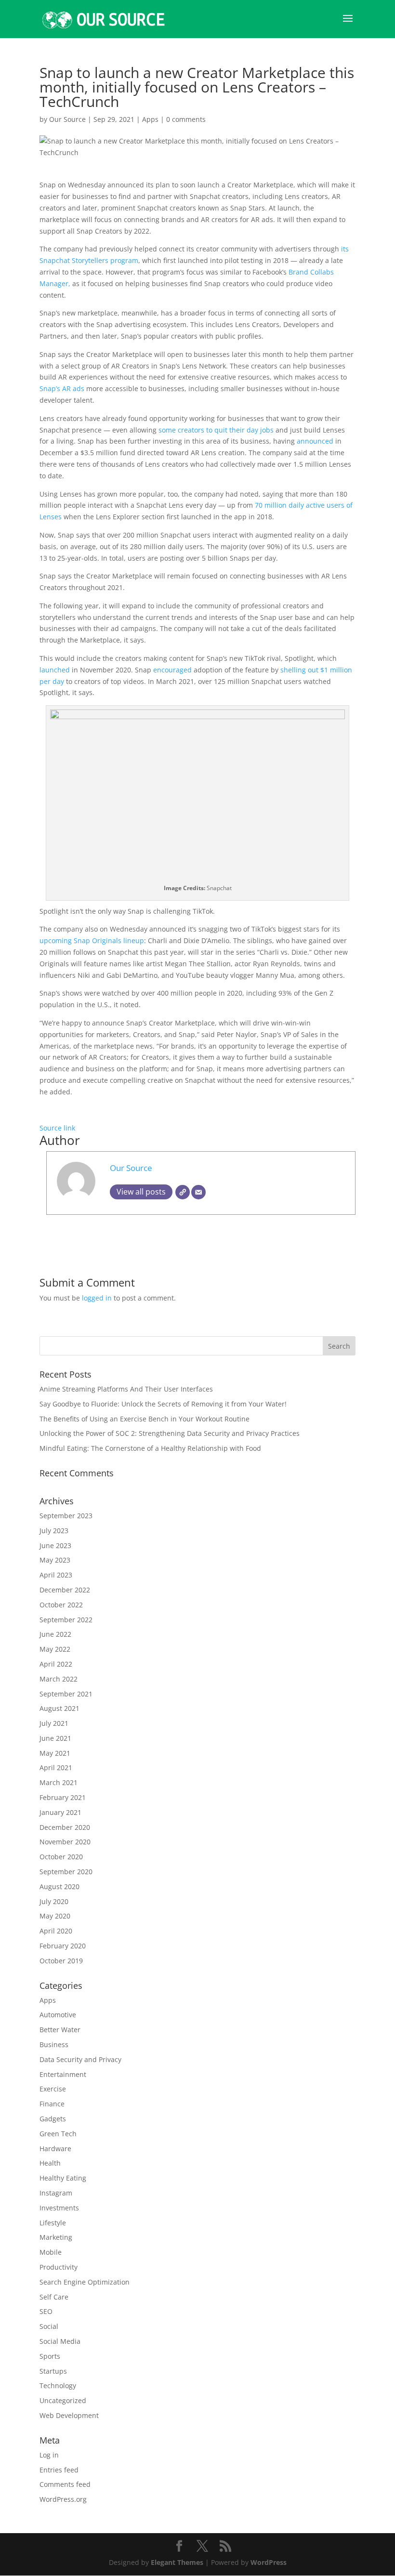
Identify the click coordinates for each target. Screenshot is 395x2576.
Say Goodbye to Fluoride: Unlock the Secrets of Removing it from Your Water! (163, 1404)
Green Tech (58, 2134)
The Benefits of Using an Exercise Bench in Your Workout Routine (145, 1419)
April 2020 (56, 1931)
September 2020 (66, 1872)
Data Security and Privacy (80, 2059)
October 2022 (61, 1605)
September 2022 (66, 1620)
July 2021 (54, 1723)
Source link (57, 1128)
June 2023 (55, 1545)
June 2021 (55, 1738)
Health (50, 2163)
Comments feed (65, 2484)
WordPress (269, 2562)
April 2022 (56, 1664)
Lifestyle (53, 2223)
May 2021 (55, 1753)
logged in (97, 1298)
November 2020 (65, 1842)
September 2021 (66, 1694)
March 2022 (59, 1679)
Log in (49, 2455)
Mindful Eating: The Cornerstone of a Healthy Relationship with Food (150, 1448)
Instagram (56, 2193)
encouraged (172, 670)
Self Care (54, 2297)
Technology (58, 2385)
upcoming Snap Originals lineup (92, 940)
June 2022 (55, 1634)
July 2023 (54, 1531)
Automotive (58, 2015)
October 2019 (61, 1961)
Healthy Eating (63, 2178)
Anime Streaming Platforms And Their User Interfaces (126, 1389)
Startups (53, 2371)
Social (49, 2326)
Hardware (55, 2149)
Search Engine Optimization (85, 2282)
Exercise (53, 2089)
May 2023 (55, 1560)
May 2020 (55, 1916)
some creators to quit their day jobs (216, 430)
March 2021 (59, 1782)
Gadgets (53, 2119)
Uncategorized (63, 2400)
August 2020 (59, 1886)
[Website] (183, 1192)
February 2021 (63, 1797)
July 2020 (54, 1901)
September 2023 (66, 1516)
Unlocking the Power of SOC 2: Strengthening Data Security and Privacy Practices (170, 1433)
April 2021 (56, 1768)
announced (315, 441)
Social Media (60, 2341)
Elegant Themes (177, 2562)
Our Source (67, 119)
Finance (52, 2104)
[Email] (198, 1192)
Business (54, 2044)
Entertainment (63, 2074)
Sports (50, 2356)
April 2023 (56, 1575)
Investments (59, 2208)
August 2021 (59, 1708)
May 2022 (55, 1649)
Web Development (69, 2415)
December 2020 (65, 1827)
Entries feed (59, 2470)
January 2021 (60, 1812)
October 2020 (61, 1857)
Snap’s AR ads (62, 388)
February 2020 (63, 1946)
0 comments (186, 119)
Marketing (56, 2237)
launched (55, 670)
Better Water (60, 2030)
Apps (150, 119)
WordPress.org (63, 2499)
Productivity (59, 2267)
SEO (46, 2311)
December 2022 (65, 1590)
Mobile (51, 2252)
